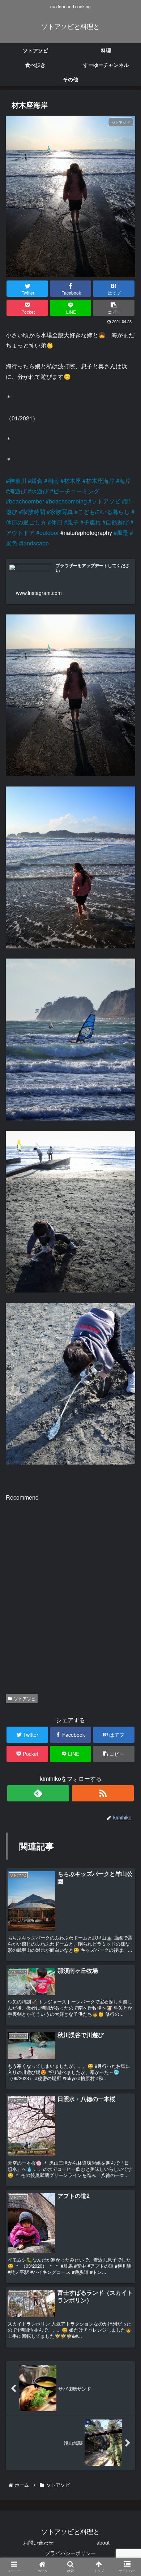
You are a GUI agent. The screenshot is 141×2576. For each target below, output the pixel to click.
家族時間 (34, 512)
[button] (125, 1384)
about (103, 2542)
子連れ (92, 522)
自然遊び (117, 522)
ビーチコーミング (76, 491)
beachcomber (27, 501)
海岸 (125, 481)
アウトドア (20, 533)
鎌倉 (37, 481)
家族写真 (61, 512)
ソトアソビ (106, 501)
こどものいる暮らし (104, 512)
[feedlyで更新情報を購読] (38, 1793)
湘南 (53, 481)
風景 (123, 533)
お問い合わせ (38, 2542)
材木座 (72, 481)
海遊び (18, 491)
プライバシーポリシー (70, 2553)
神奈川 (18, 481)
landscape (35, 543)
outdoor (49, 533)
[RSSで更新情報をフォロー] (103, 1793)
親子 (73, 522)
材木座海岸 (100, 481)
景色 (12, 543)
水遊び (40, 491)
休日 (57, 522)
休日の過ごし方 (26, 522)
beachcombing (68, 501)
